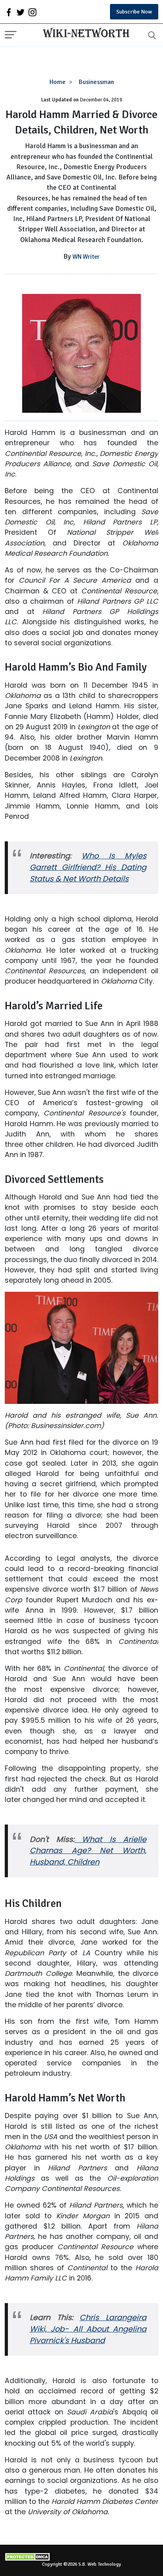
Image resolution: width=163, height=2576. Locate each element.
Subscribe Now (134, 12)
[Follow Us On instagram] (32, 12)
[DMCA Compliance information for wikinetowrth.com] (81, 2557)
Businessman (96, 82)
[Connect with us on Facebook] (9, 12)
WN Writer (86, 257)
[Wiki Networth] (84, 34)
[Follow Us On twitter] (21, 12)
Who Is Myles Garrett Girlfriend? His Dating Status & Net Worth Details (88, 867)
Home (58, 82)
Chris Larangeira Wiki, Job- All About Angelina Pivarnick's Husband (88, 2329)
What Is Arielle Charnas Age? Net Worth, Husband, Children (88, 1851)
